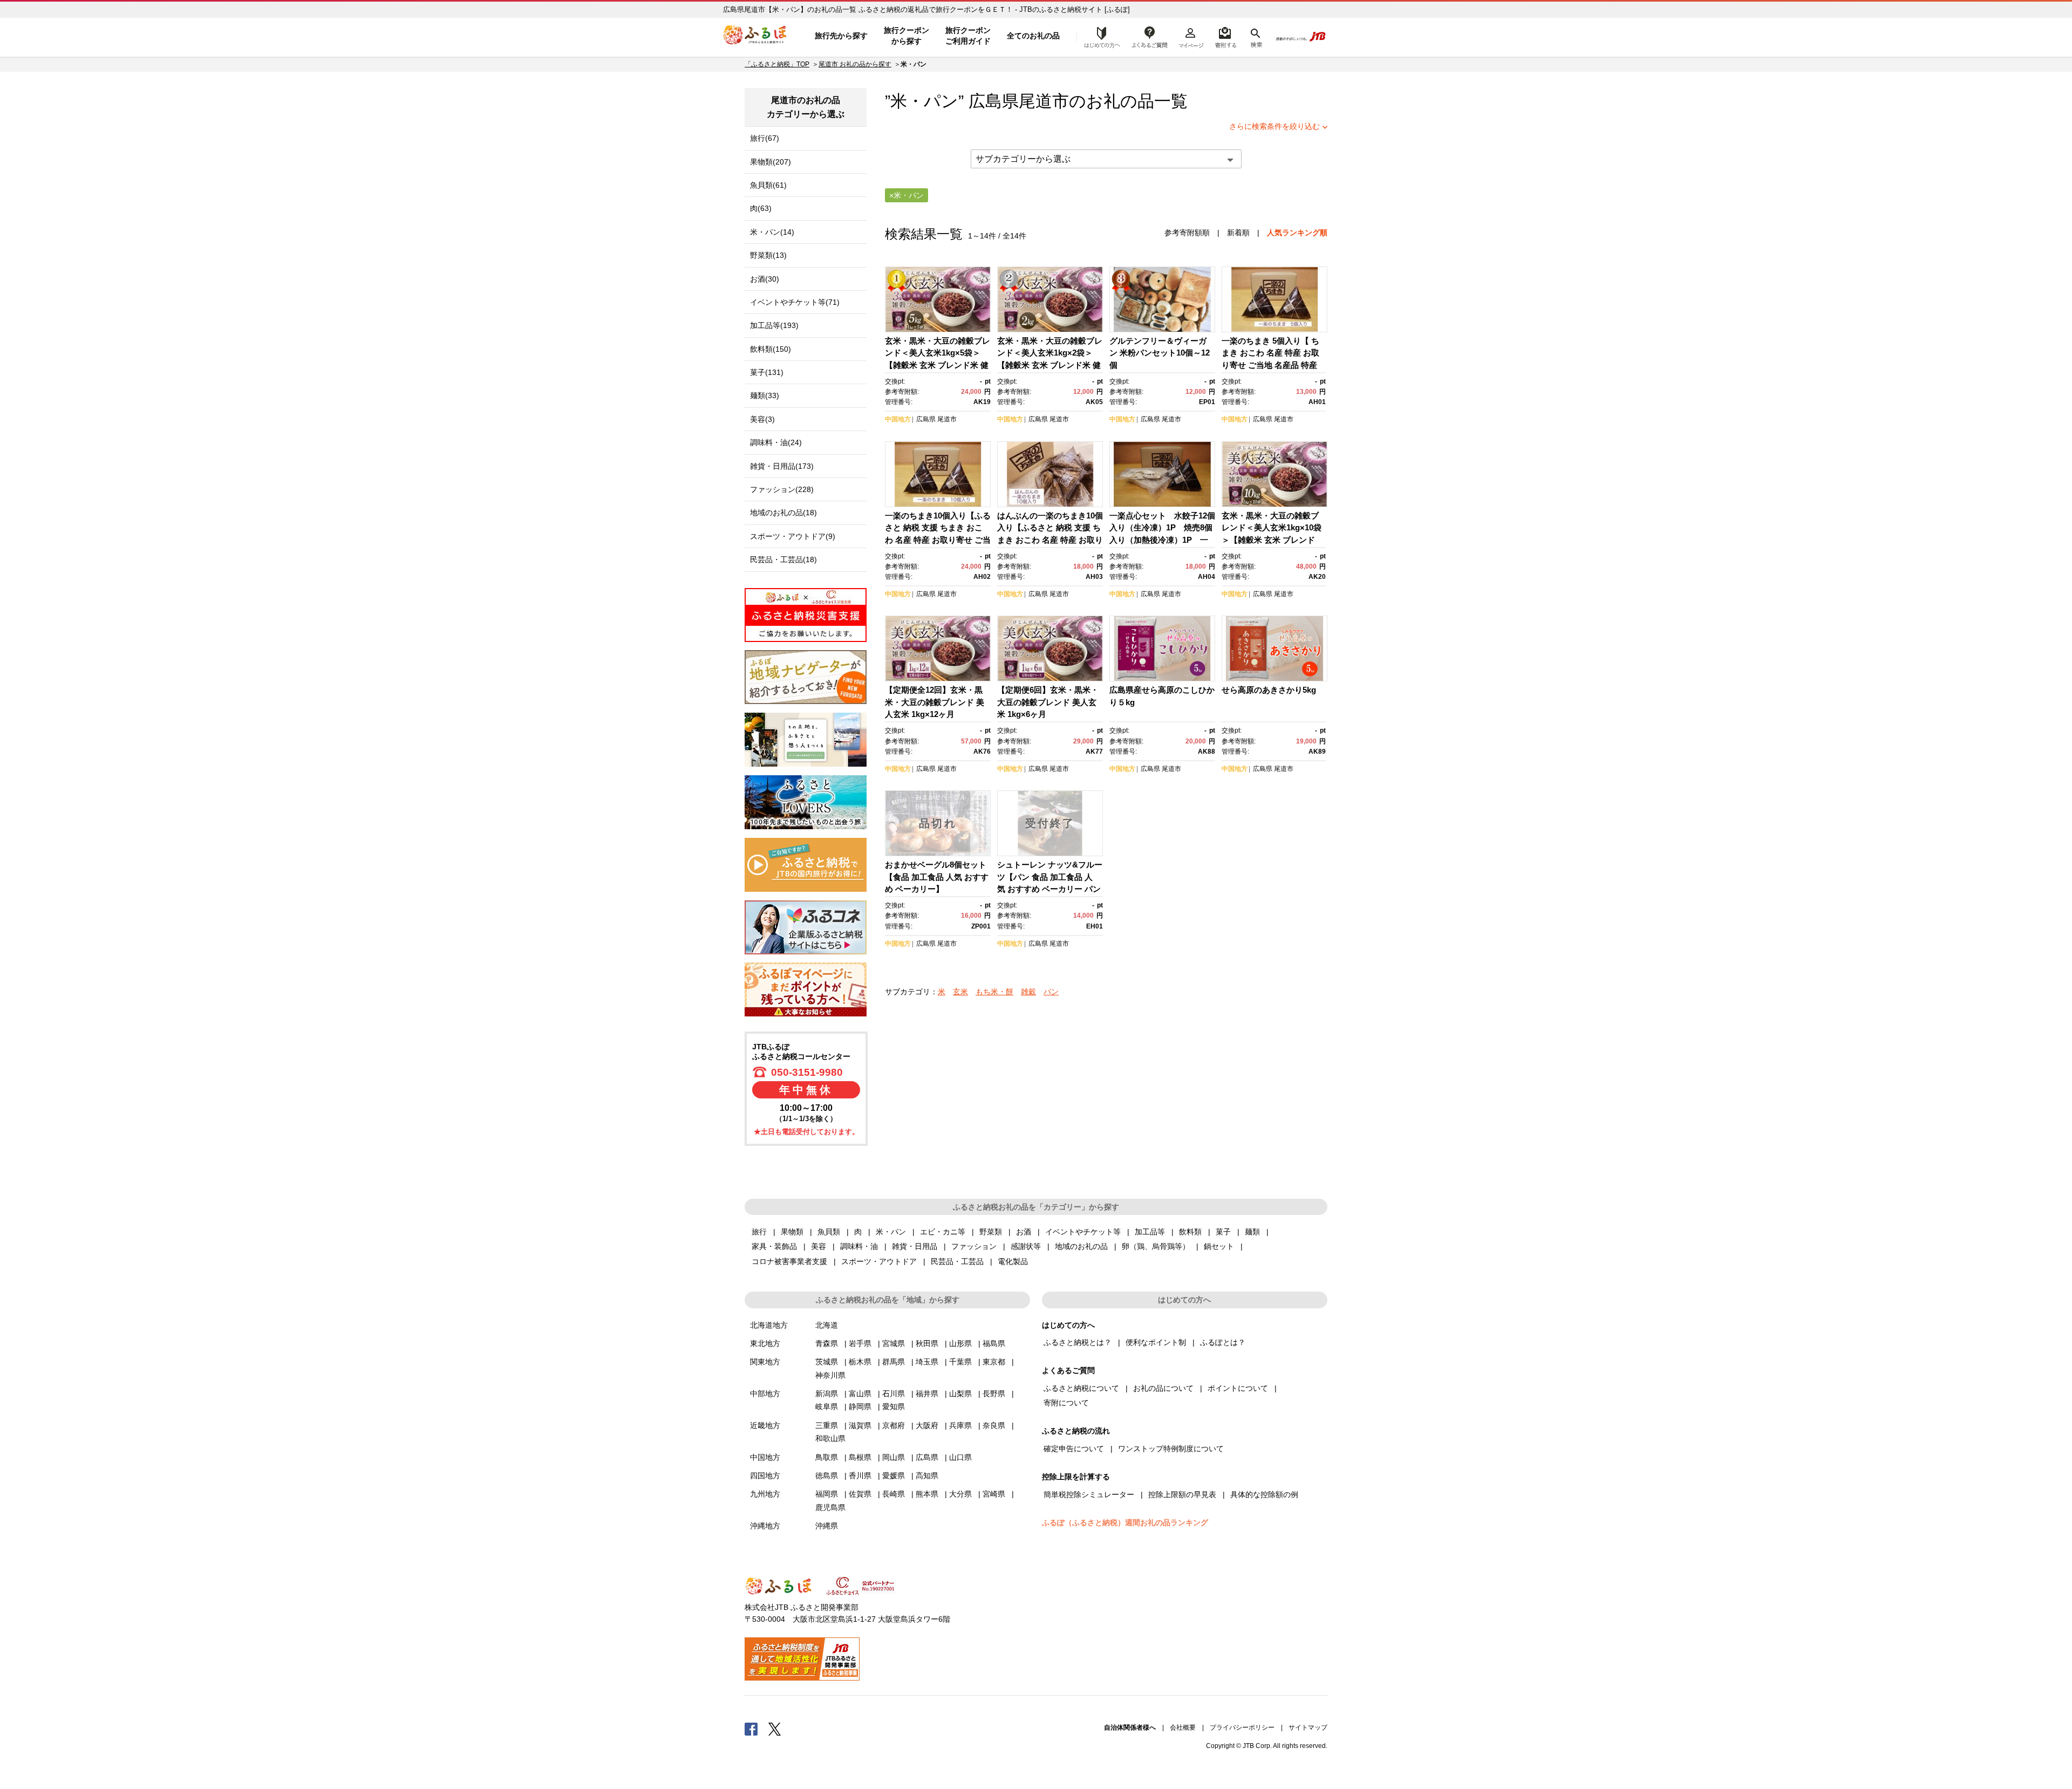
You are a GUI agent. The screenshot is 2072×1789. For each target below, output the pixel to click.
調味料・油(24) (776, 442)
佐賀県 (860, 1494)
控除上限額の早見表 (1182, 1494)
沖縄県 (827, 1526)
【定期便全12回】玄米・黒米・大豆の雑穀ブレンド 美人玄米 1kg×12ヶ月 (935, 702)
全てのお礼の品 (1033, 36)
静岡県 (860, 1406)
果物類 (792, 1232)
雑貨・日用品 (915, 1246)
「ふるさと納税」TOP (777, 64)
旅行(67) (765, 138)
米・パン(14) (772, 232)
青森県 (827, 1343)
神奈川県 (830, 1375)
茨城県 (827, 1362)
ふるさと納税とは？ (1078, 1342)
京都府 (894, 1425)
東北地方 (765, 1343)
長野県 (994, 1394)
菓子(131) (767, 372)
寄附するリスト (1225, 36)
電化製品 (1013, 1261)
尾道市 (1044, 101)
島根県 (860, 1457)
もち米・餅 (994, 992)
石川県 (894, 1394)
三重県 (827, 1425)
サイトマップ (1308, 1727)
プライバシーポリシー (1242, 1727)
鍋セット (1219, 1246)
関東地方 (765, 1362)
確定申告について (1074, 1449)
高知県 (927, 1476)
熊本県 (927, 1494)
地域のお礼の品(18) (783, 513)
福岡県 (827, 1494)
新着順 (1238, 233)
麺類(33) (765, 395)
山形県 (960, 1343)
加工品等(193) (774, 325)
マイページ (1191, 36)
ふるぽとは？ (1223, 1342)
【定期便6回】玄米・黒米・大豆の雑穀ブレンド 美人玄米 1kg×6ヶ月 (1048, 702)
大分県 (960, 1494)
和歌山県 (830, 1438)
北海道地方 (769, 1325)
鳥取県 (827, 1457)
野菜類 (991, 1232)
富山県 (860, 1394)
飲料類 (1190, 1232)
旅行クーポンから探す (906, 36)
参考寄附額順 (1187, 233)
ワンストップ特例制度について (1171, 1449)
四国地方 (765, 1476)
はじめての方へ (1099, 36)
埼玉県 (927, 1362)
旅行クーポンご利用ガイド (968, 36)
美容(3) (762, 419)
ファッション (974, 1246)
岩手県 (860, 1343)
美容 (819, 1246)
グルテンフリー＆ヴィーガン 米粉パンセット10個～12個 (1160, 353)
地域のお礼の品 (1081, 1246)
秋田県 (927, 1343)
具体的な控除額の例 (1264, 1494)
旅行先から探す (841, 36)
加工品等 (1150, 1232)
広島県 (926, 419)
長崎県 (894, 1494)
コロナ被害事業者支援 (789, 1261)
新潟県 (827, 1394)
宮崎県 (994, 1494)
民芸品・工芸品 (957, 1261)
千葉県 (960, 1362)
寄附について (1066, 1403)
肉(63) (761, 208)
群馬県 (894, 1362)
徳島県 (827, 1476)
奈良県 (994, 1425)
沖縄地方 (765, 1526)
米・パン (891, 1232)
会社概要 (1183, 1727)
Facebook (751, 1729)
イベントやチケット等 (1083, 1232)
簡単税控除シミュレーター (1089, 1494)
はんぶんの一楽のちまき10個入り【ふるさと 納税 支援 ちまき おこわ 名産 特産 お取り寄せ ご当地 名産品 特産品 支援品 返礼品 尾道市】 (1050, 540)
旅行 (759, 1232)
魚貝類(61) (768, 185)
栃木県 (860, 1362)
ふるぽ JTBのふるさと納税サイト (755, 36)
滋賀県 (860, 1425)
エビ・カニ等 (943, 1232)
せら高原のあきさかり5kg (1269, 690)
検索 (1255, 36)
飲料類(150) (771, 349)
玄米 (960, 992)
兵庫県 (960, 1425)
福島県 (994, 1343)
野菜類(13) (768, 255)
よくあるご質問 (1150, 36)
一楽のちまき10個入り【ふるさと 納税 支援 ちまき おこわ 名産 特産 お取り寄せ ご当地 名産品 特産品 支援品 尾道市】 (938, 540)
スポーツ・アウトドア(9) (793, 536)
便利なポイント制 (1156, 1342)
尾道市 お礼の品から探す (855, 64)
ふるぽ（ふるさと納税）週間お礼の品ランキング (1125, 1522)
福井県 (927, 1394)
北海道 (827, 1325)
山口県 (960, 1457)
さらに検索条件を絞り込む (1274, 126)
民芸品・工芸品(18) (783, 559)
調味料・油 (859, 1246)
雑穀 (1028, 992)
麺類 (1252, 1232)
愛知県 (894, 1406)
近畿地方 (765, 1425)
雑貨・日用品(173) (782, 466)
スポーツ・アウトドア (879, 1261)
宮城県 (894, 1343)
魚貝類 (829, 1232)
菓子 (1223, 1232)
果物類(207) (771, 162)
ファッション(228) (782, 489)
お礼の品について (1163, 1388)
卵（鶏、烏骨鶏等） (1156, 1246)
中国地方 (898, 419)
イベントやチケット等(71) (795, 302)
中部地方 (765, 1394)
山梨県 (960, 1394)
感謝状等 (1026, 1246)
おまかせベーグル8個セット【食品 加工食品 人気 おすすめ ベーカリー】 (937, 877)
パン (1051, 992)
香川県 (860, 1476)
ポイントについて (1238, 1388)
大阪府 (927, 1425)
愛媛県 (894, 1476)
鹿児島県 (830, 1507)
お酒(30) (765, 279)
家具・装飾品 (774, 1246)
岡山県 (894, 1457)
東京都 (994, 1362)
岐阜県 (827, 1406)
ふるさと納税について (1081, 1388)
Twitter (775, 1729)
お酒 (1024, 1232)
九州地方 (765, 1494)
